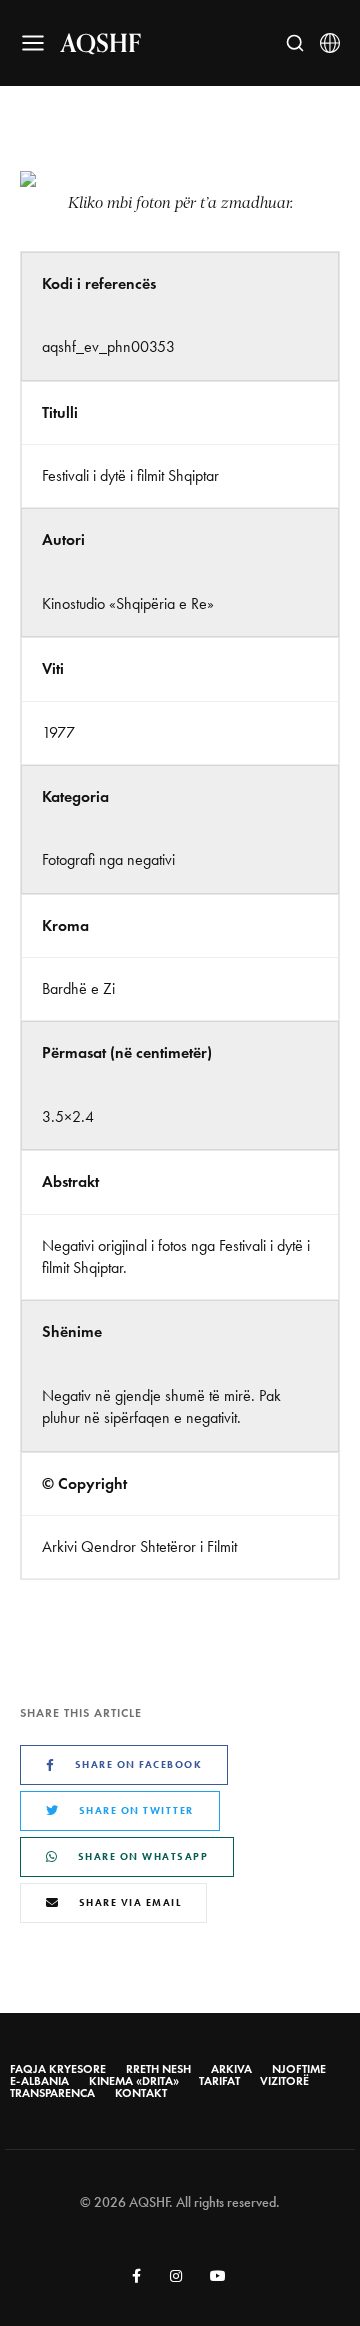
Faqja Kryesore (58, 2069)
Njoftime (299, 2069)
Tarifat (219, 2081)
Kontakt (141, 2093)
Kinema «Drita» (134, 2081)
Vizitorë (284, 2081)
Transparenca (52, 2093)
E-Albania (39, 2081)
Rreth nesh (158, 2069)
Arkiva (231, 2069)
